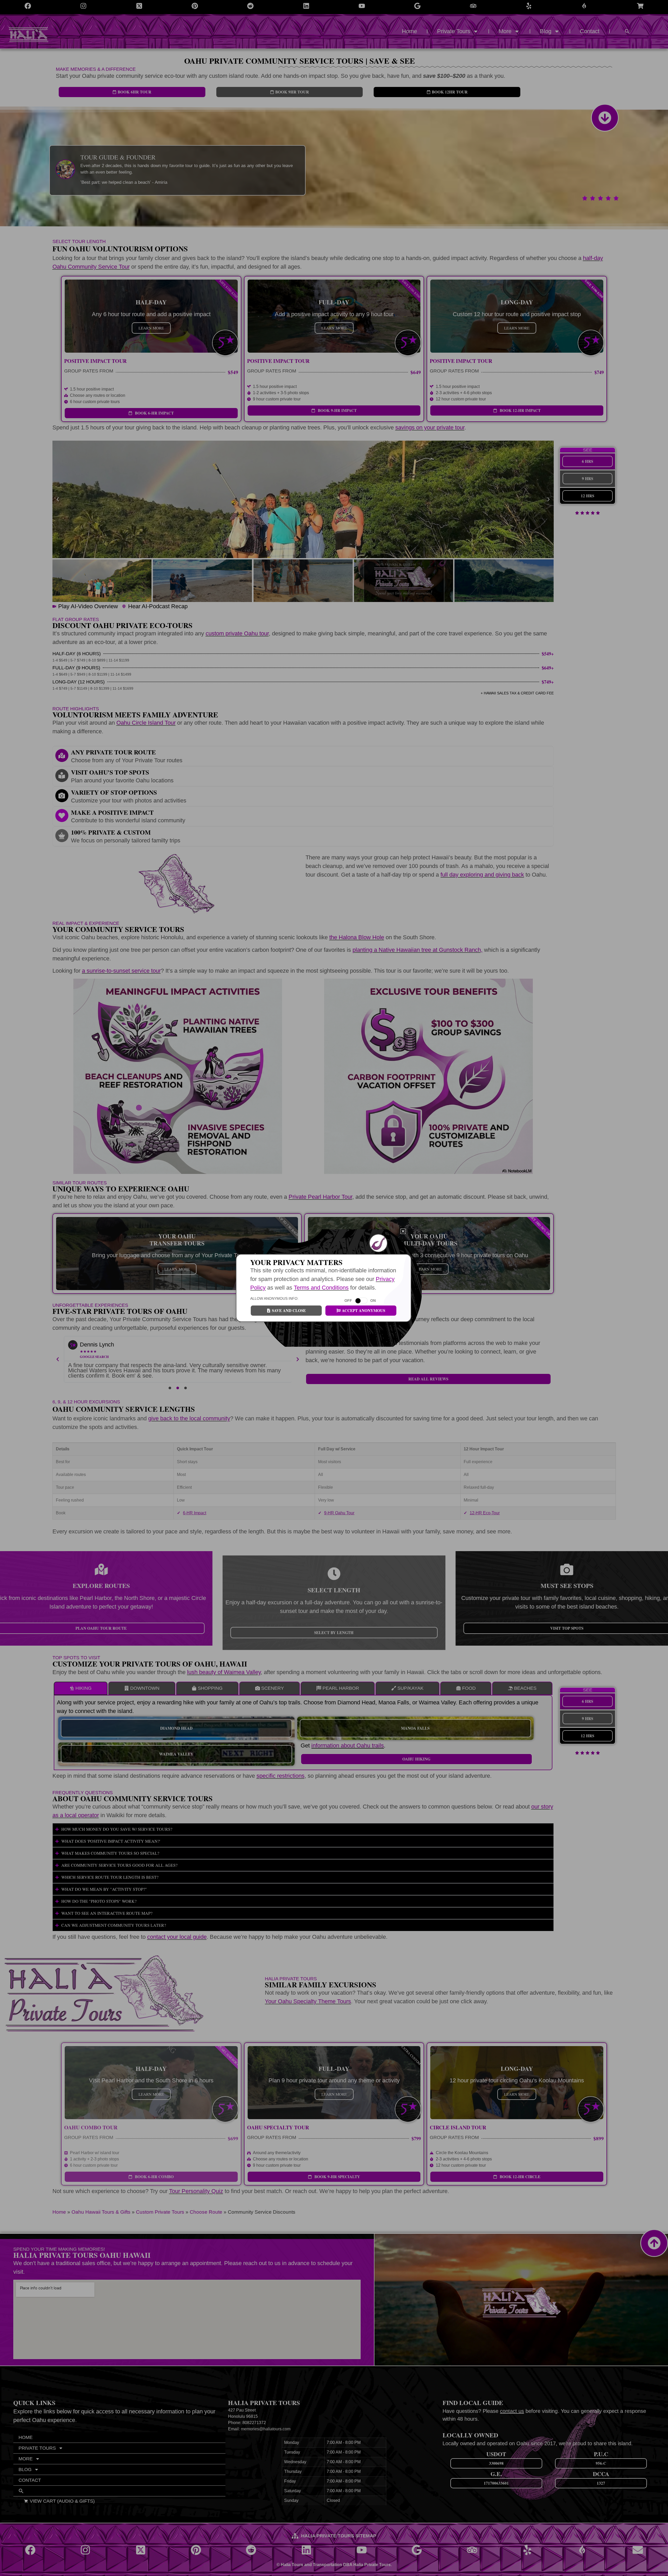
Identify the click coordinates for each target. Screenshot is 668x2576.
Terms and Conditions (321, 1288)
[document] (334, 1288)
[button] (403, 1231)
